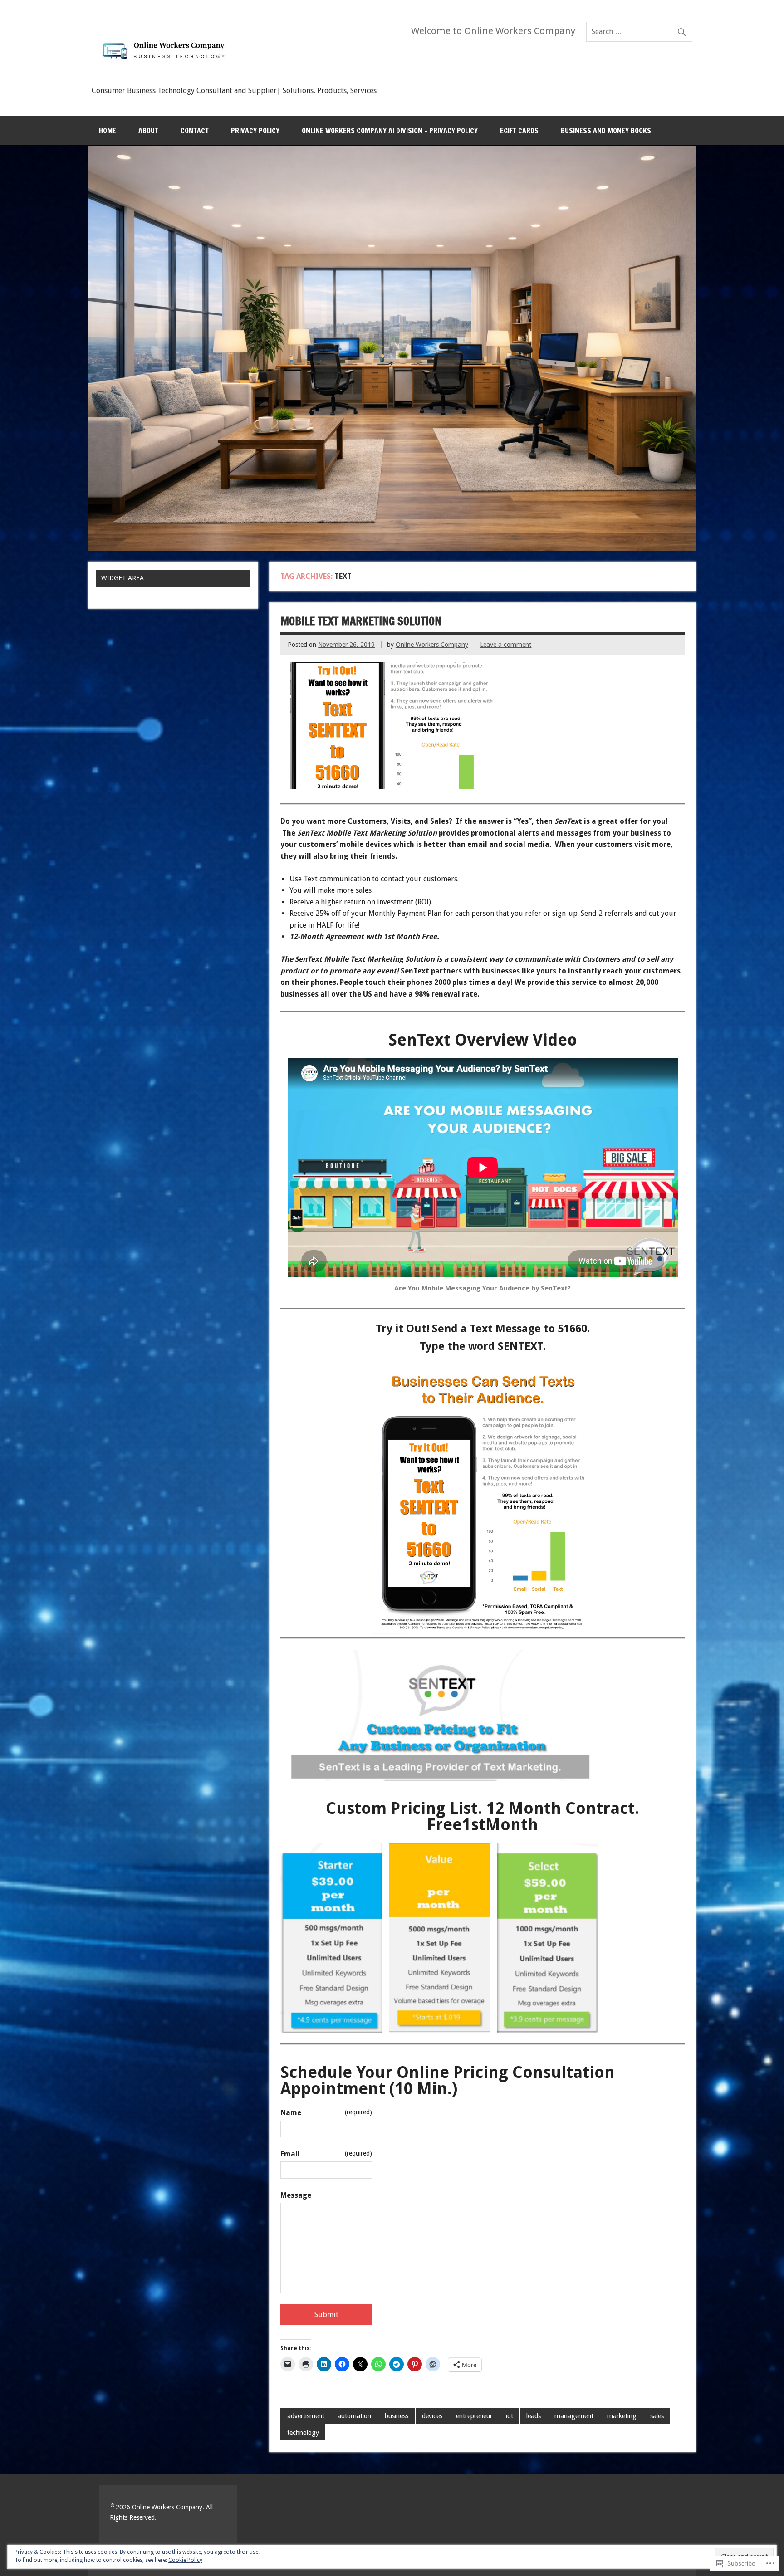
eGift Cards (519, 131)
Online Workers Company (432, 645)
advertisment (306, 2416)
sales (657, 2416)
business (397, 2416)
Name (326, 2113)
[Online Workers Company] (166, 78)
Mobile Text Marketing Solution (361, 621)
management (574, 2416)
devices (432, 2416)
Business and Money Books (606, 131)
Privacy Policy (255, 131)
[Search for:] (639, 32)
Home (108, 131)
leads (534, 2416)
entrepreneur (474, 2416)
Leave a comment (506, 645)
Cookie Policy (185, 2560)
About (148, 131)
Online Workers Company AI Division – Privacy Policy (390, 131)
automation (354, 2416)
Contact (195, 131)
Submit (326, 2314)
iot (510, 2416)
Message (296, 2195)
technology (303, 2433)
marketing (622, 2416)
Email (326, 2154)
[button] (331, 1938)
